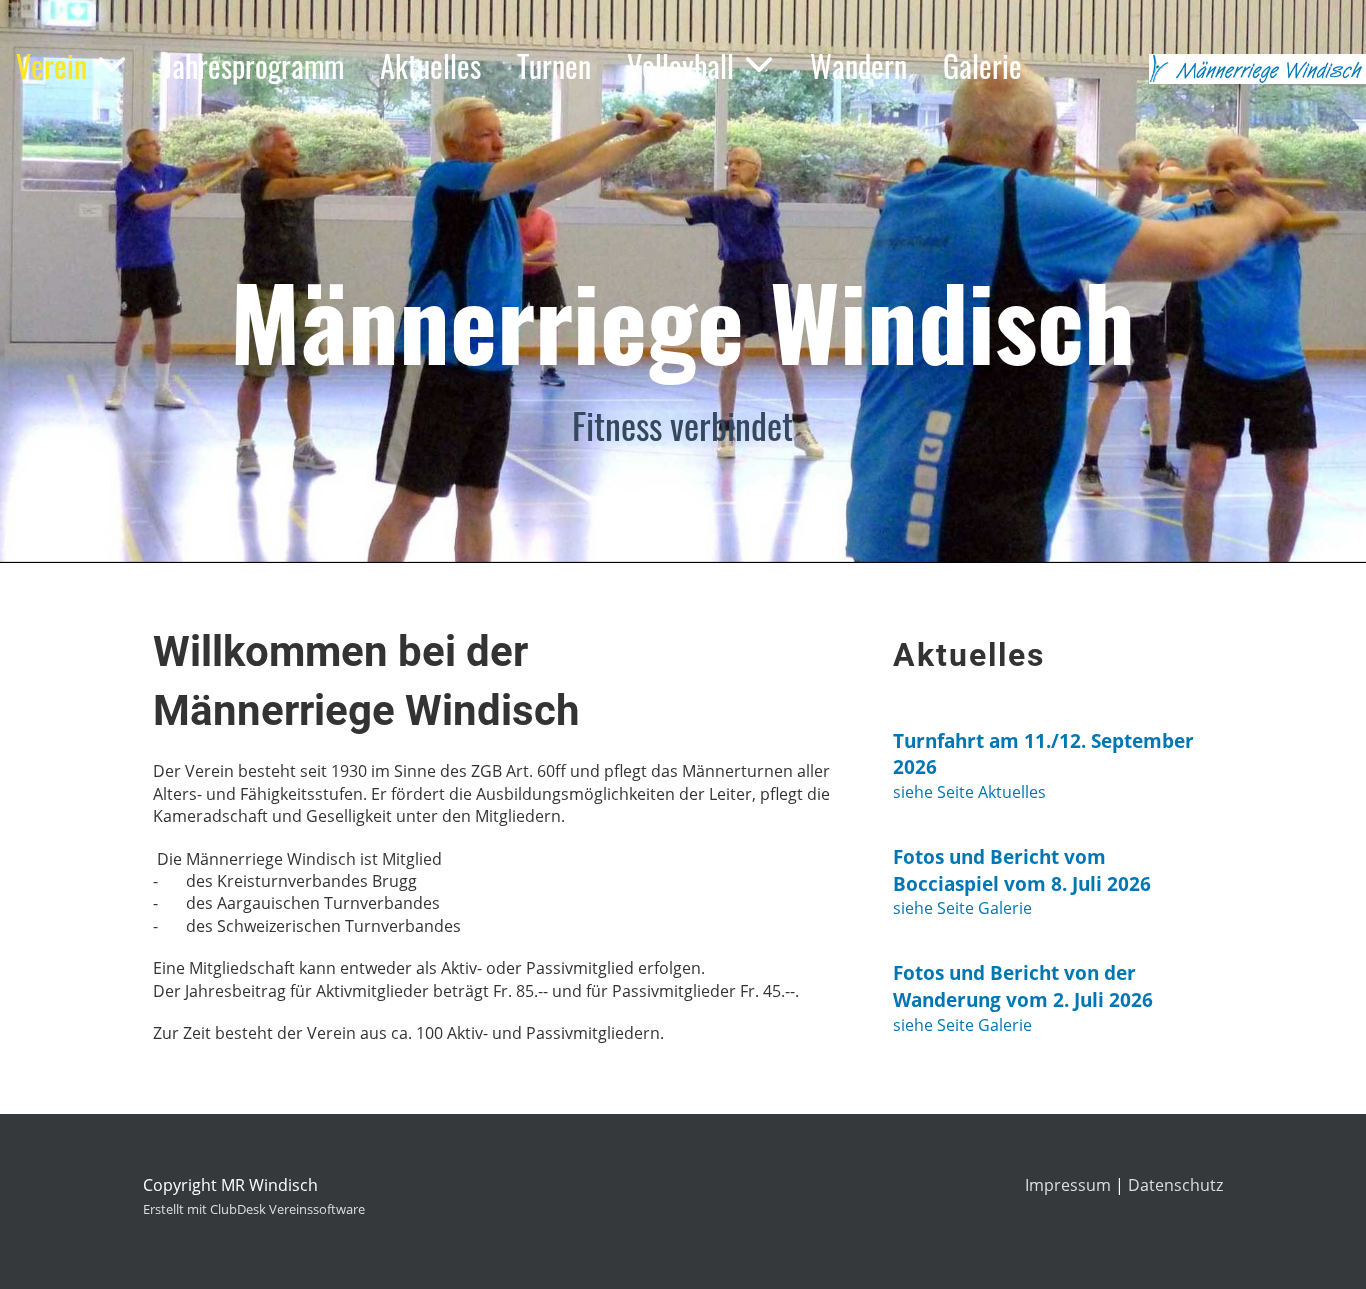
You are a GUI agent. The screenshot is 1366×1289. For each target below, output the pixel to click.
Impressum (1068, 1185)
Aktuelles (430, 65)
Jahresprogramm (253, 65)
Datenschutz (1175, 1185)
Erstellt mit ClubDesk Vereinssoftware (254, 1209)
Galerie (982, 65)
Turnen (554, 65)
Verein (51, 65)
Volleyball (680, 65)
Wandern (858, 65)
